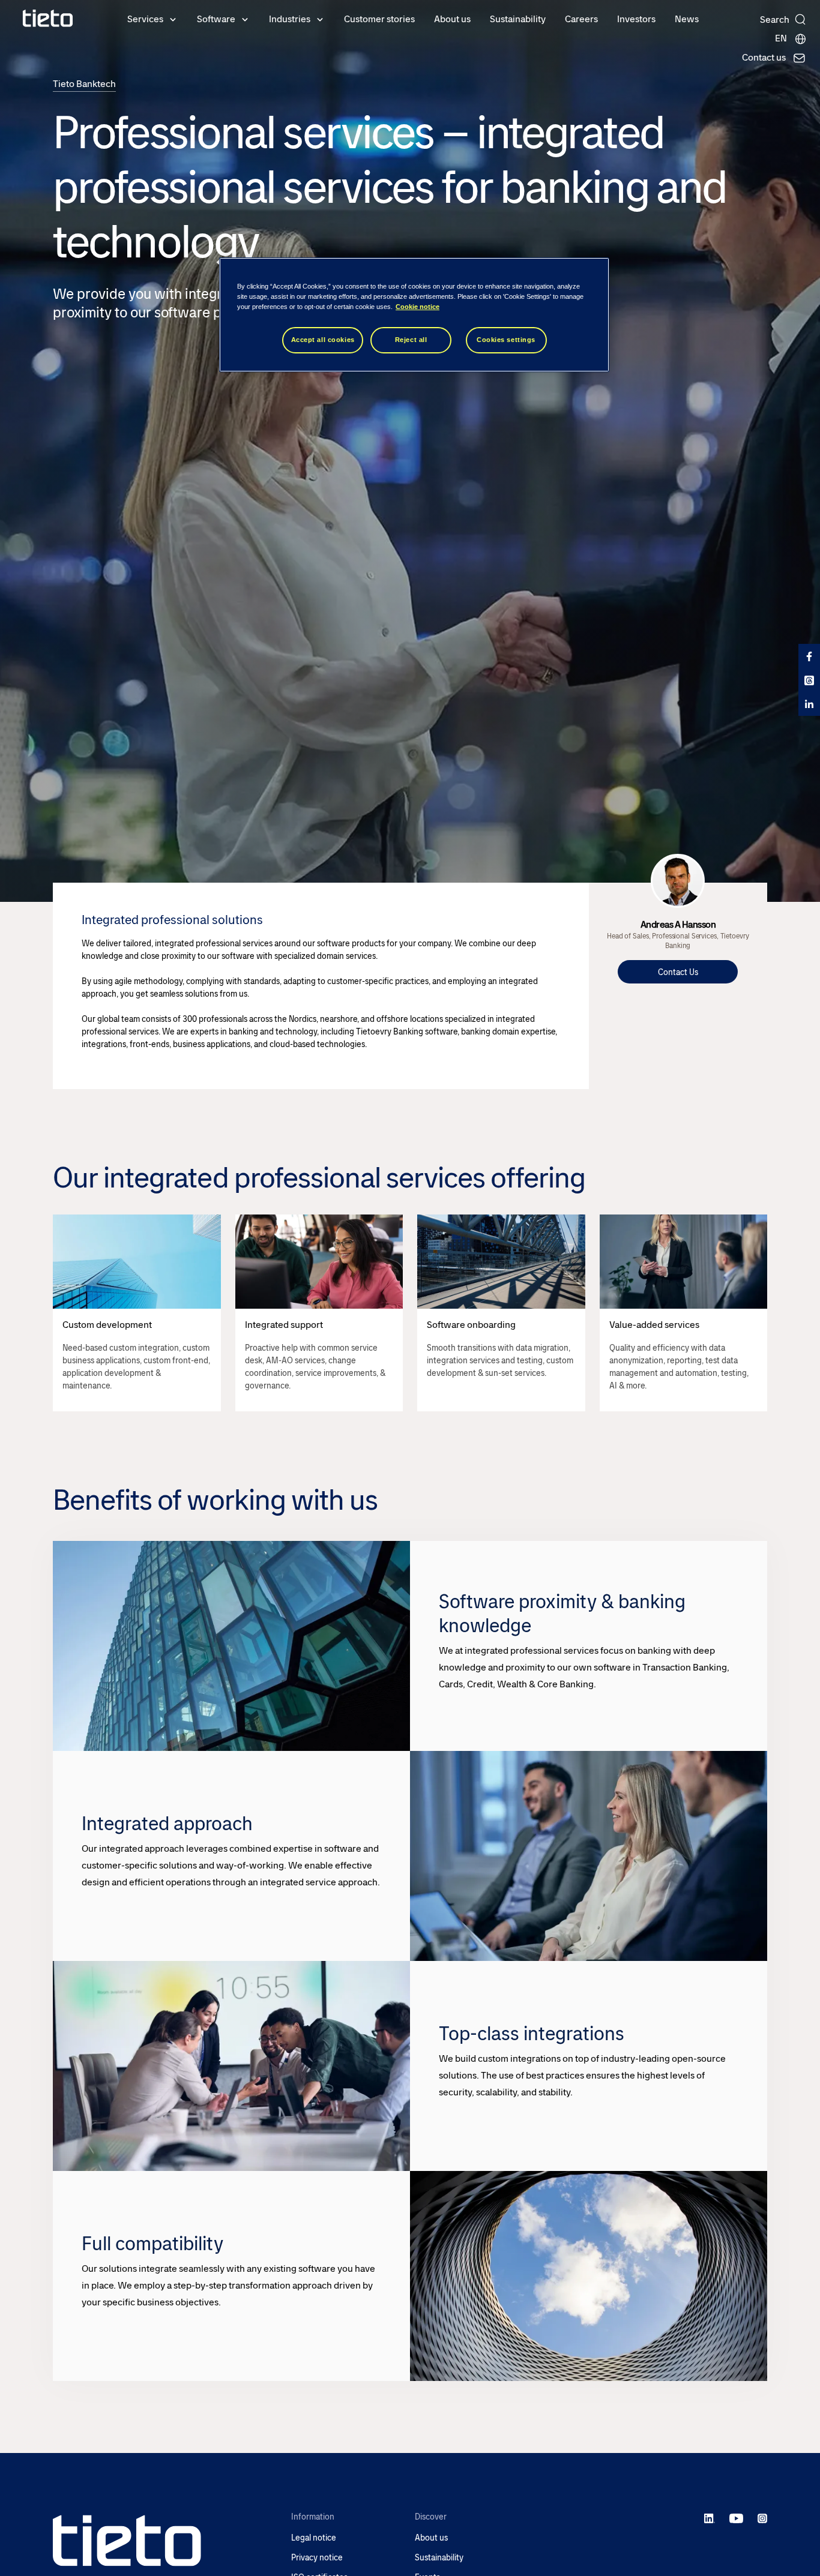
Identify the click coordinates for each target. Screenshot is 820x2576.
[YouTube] (736, 2518)
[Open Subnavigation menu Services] (173, 19)
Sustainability (518, 19)
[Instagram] (762, 2518)
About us (452, 19)
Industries (290, 19)
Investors (636, 19)
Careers (581, 19)
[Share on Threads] (809, 680)
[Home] (48, 18)
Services (145, 19)
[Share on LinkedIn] (809, 704)
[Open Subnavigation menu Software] (245, 19)
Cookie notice (418, 307)
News (687, 19)
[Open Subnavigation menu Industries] (320, 19)
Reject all (411, 340)
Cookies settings (506, 340)
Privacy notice (317, 2558)
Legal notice (314, 2538)
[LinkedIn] (710, 2518)
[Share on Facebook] (809, 656)
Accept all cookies (323, 340)
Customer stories (379, 19)
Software (216, 19)
